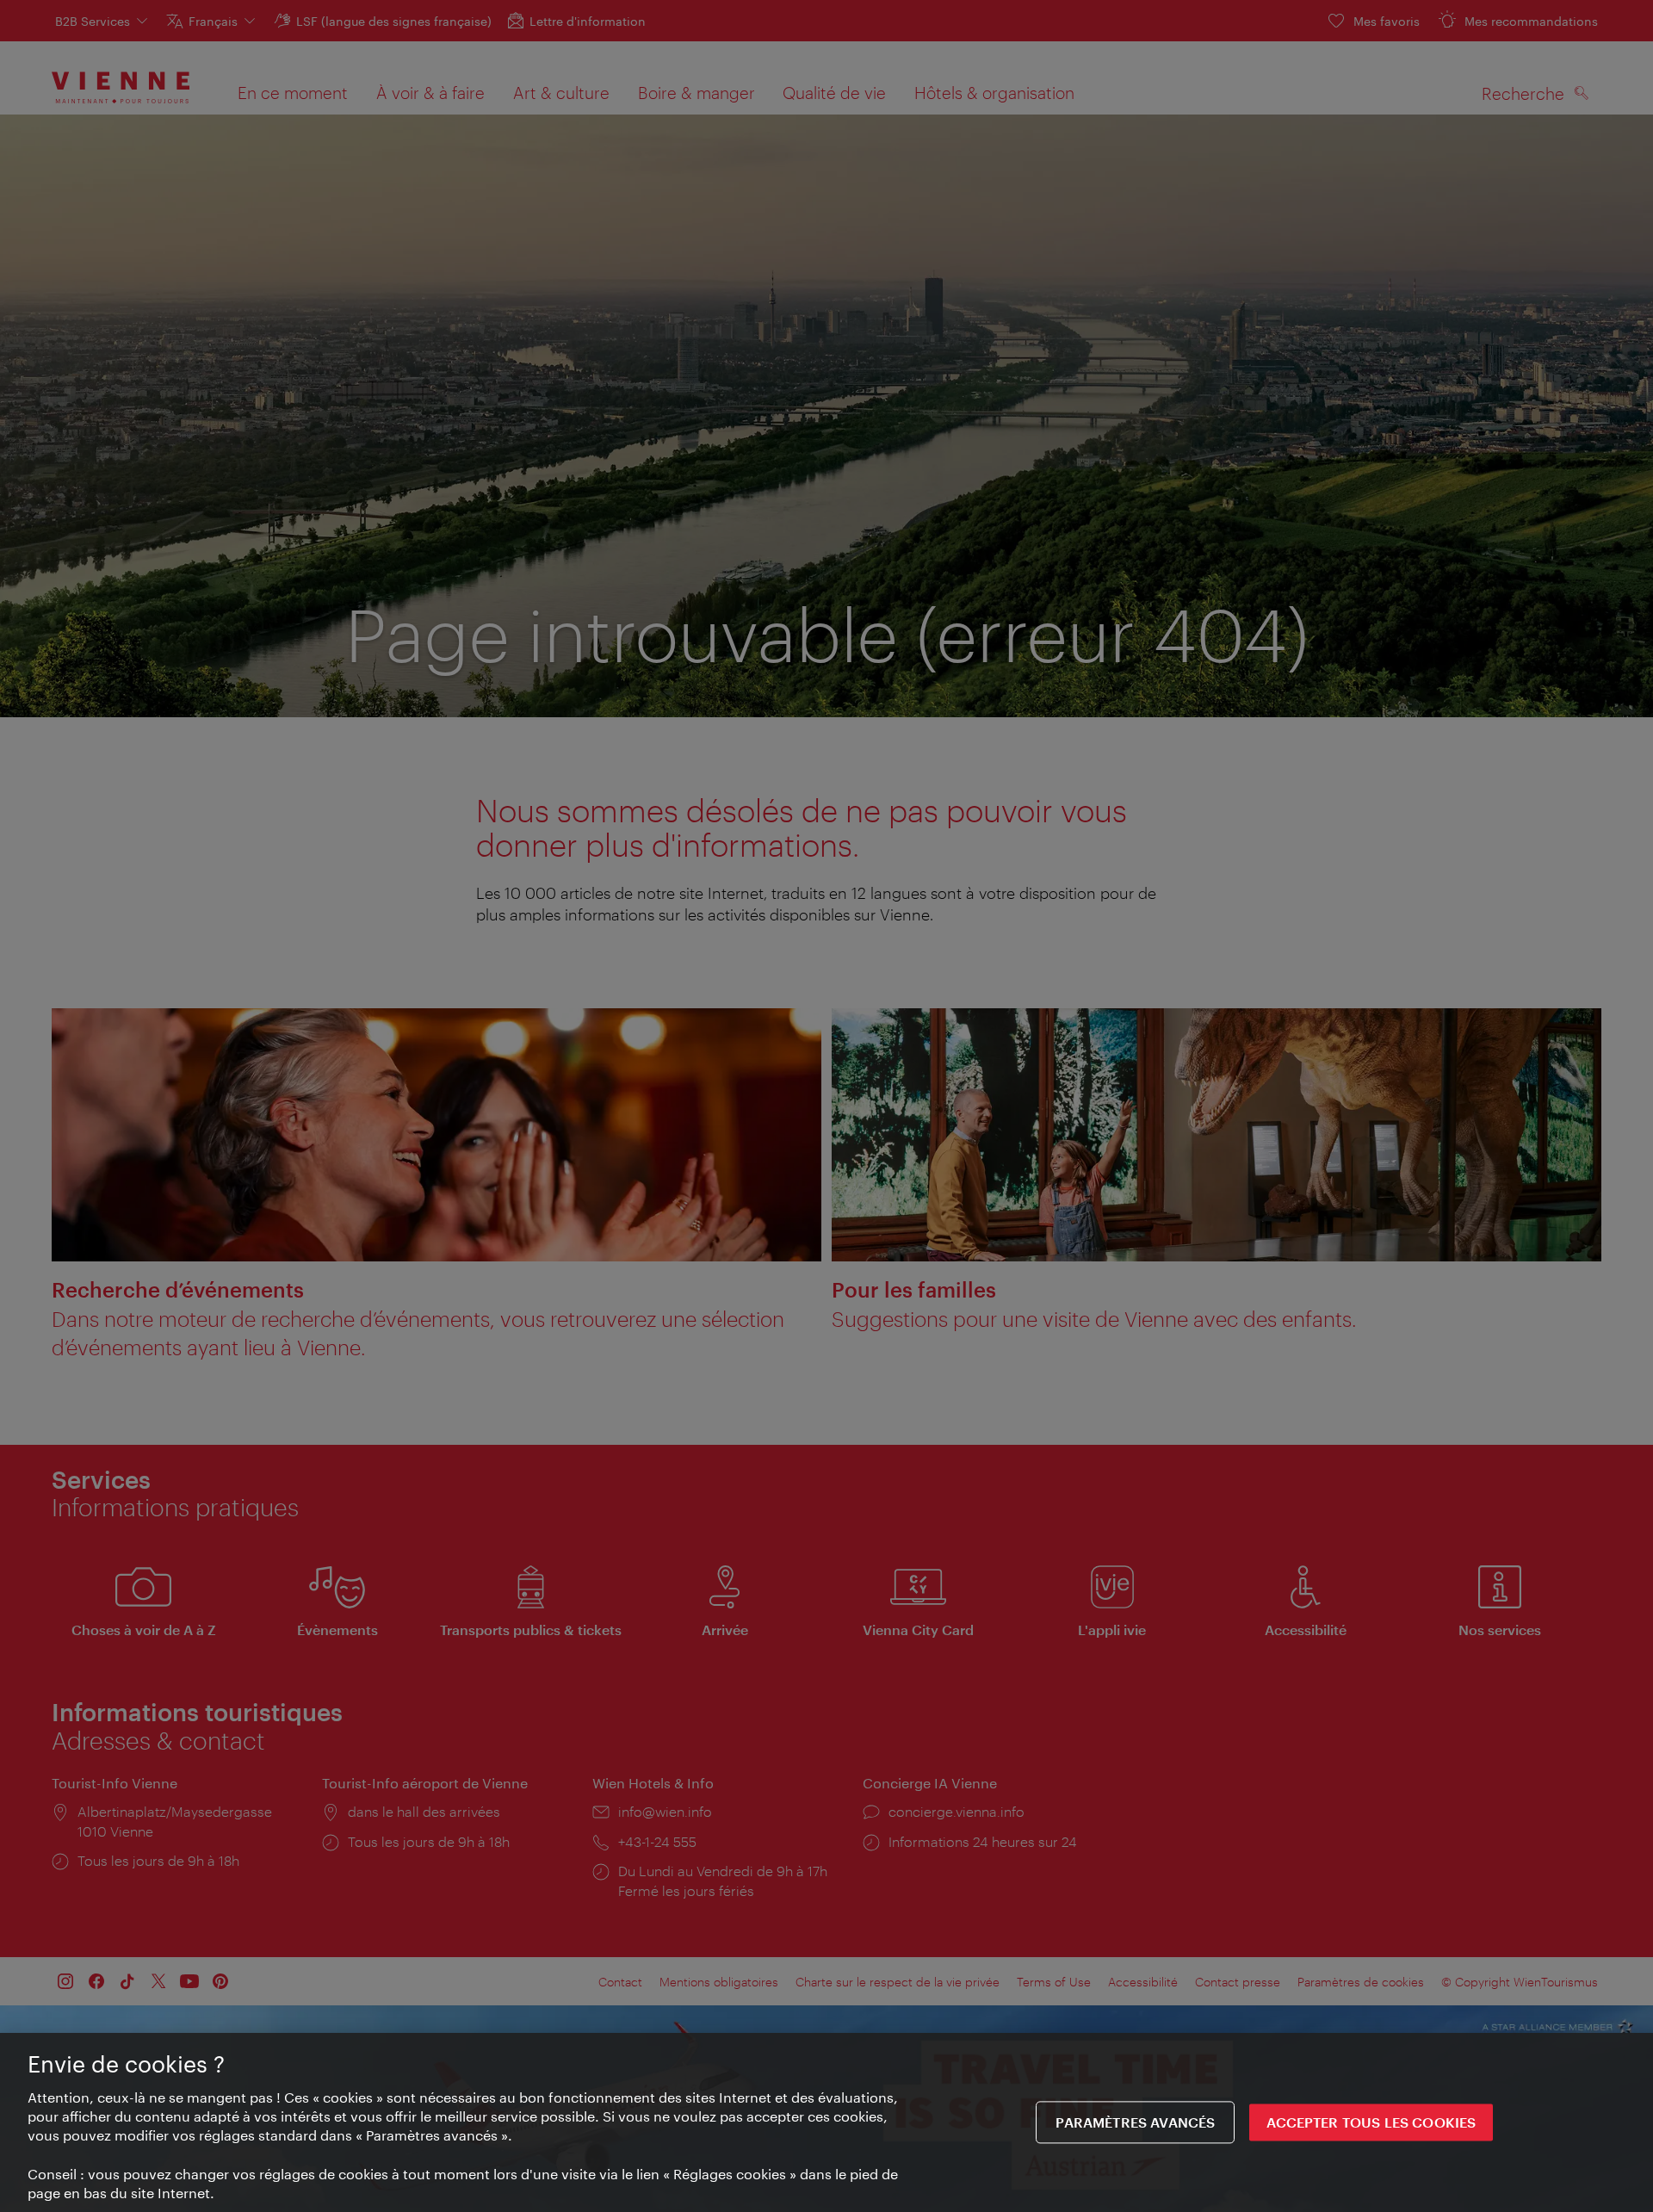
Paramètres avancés (1135, 2123)
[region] (826, 2122)
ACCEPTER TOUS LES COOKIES (1371, 2123)
